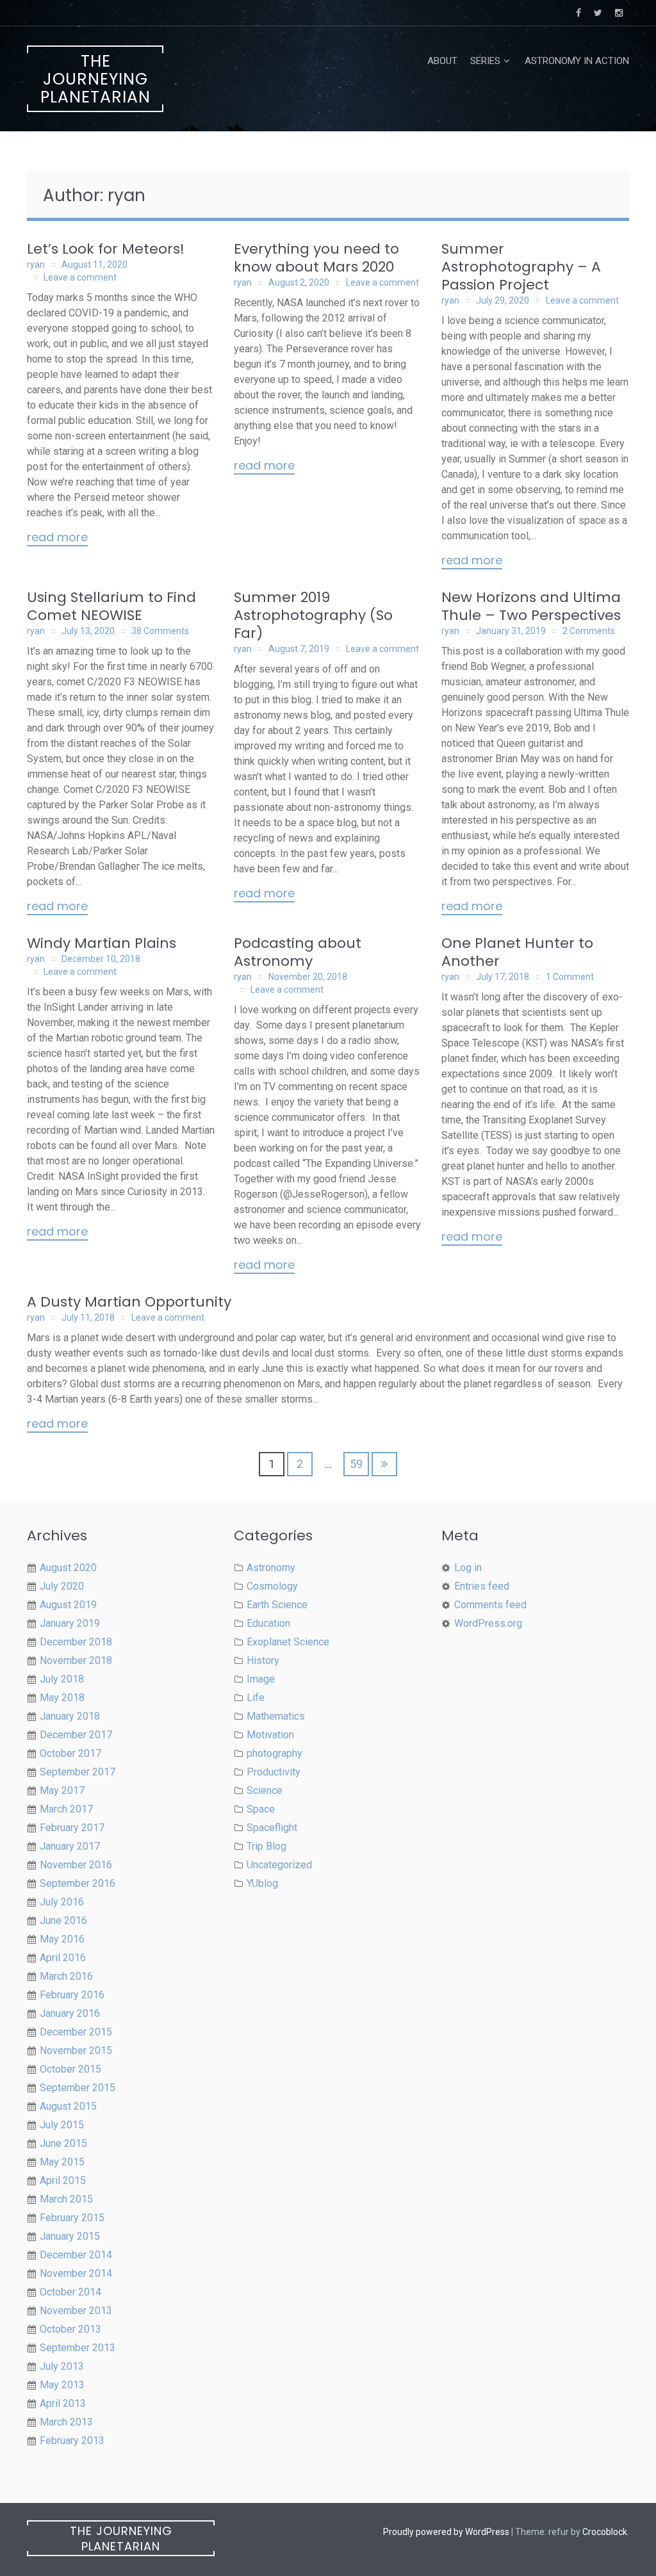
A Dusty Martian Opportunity (129, 1302)
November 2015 (76, 2050)
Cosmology (272, 1586)
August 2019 (68, 1605)
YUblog (262, 1883)
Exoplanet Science (288, 1642)
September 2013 (78, 2348)
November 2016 (76, 1865)
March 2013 (66, 2422)
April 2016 (63, 1958)
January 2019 (70, 1623)
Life (256, 1698)
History (263, 1660)
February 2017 (72, 1828)
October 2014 (70, 2292)
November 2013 (76, 2311)
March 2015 (66, 2199)
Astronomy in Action (577, 61)
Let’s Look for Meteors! (106, 249)
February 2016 (72, 1995)
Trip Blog (266, 1846)
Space (261, 1809)
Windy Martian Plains (102, 943)
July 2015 (62, 2125)
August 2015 (68, 2106)
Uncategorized (279, 1865)
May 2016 (62, 1939)
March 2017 (66, 1809)
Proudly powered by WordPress (446, 2532)
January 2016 (70, 2013)
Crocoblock (605, 2532)
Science (265, 1790)
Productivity (274, 1772)
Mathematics (276, 1716)
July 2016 (62, 1902)
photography (275, 1753)
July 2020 (62, 1586)
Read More (57, 538)
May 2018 (62, 1698)
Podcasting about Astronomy (298, 952)
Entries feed (482, 1586)
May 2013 (62, 2385)
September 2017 (78, 1772)
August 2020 (68, 1568)
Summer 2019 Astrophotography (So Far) (313, 615)
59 (356, 1464)
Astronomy (271, 1568)
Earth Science (277, 1605)
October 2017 (70, 1753)
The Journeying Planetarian (95, 79)
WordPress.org (488, 1623)
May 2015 (62, 2162)
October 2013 (70, 2329)
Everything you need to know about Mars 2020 (316, 258)
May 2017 (62, 1790)
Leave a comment (80, 277)
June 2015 (63, 2143)
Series (485, 61)
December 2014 (76, 2255)
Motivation (270, 1735)
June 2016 (63, 1920)
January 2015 (70, 2236)
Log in (468, 1568)
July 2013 (62, 2366)
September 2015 (78, 2088)
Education (268, 1623)
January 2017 (70, 1846)
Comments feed (490, 1605)
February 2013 (72, 2441)
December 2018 (76, 1642)
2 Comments (589, 631)
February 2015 (72, 2218)
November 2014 (76, 2273)
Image (261, 1679)
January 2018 (70, 1716)
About (442, 61)
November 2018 (76, 1660)
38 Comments (160, 631)
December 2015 (76, 2032)
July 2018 (62, 1679)
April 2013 (63, 2403)
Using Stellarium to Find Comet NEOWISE (111, 606)
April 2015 (63, 2181)
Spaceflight (272, 1828)
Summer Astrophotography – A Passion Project (521, 267)
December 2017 (76, 1735)
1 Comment (570, 977)
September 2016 (78, 1883)
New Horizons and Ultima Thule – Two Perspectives (531, 606)
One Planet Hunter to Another (517, 952)
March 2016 (66, 1976)
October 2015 (70, 2069)
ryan (36, 265)
